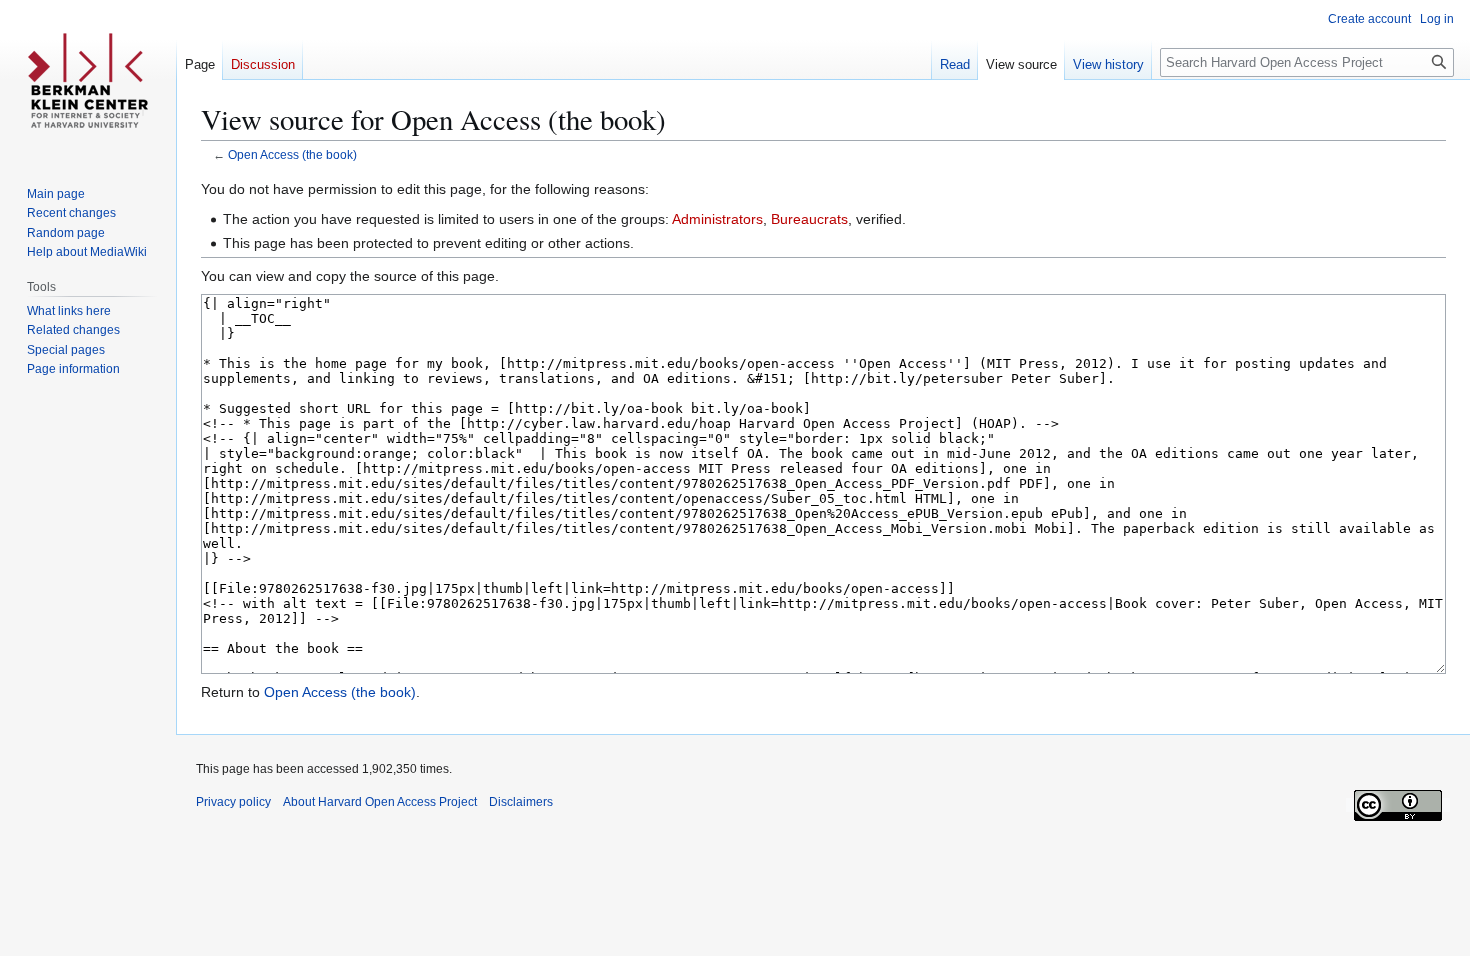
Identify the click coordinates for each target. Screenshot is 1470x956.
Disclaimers (521, 802)
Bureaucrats (809, 219)
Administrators (717, 219)
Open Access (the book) (292, 154)
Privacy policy (233, 802)
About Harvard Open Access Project (380, 802)
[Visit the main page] (88, 80)
